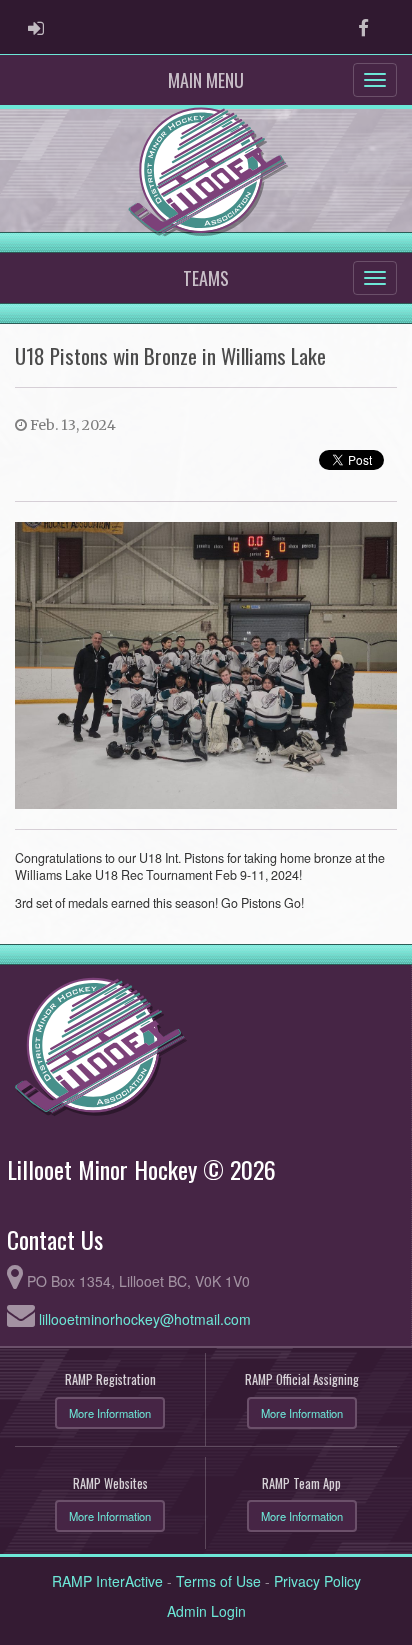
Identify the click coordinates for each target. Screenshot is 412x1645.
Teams (206, 278)
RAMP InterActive (107, 1581)
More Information (110, 1413)
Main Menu (206, 80)
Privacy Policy (317, 1581)
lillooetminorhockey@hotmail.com (145, 1319)
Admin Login (206, 1611)
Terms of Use (218, 1581)
